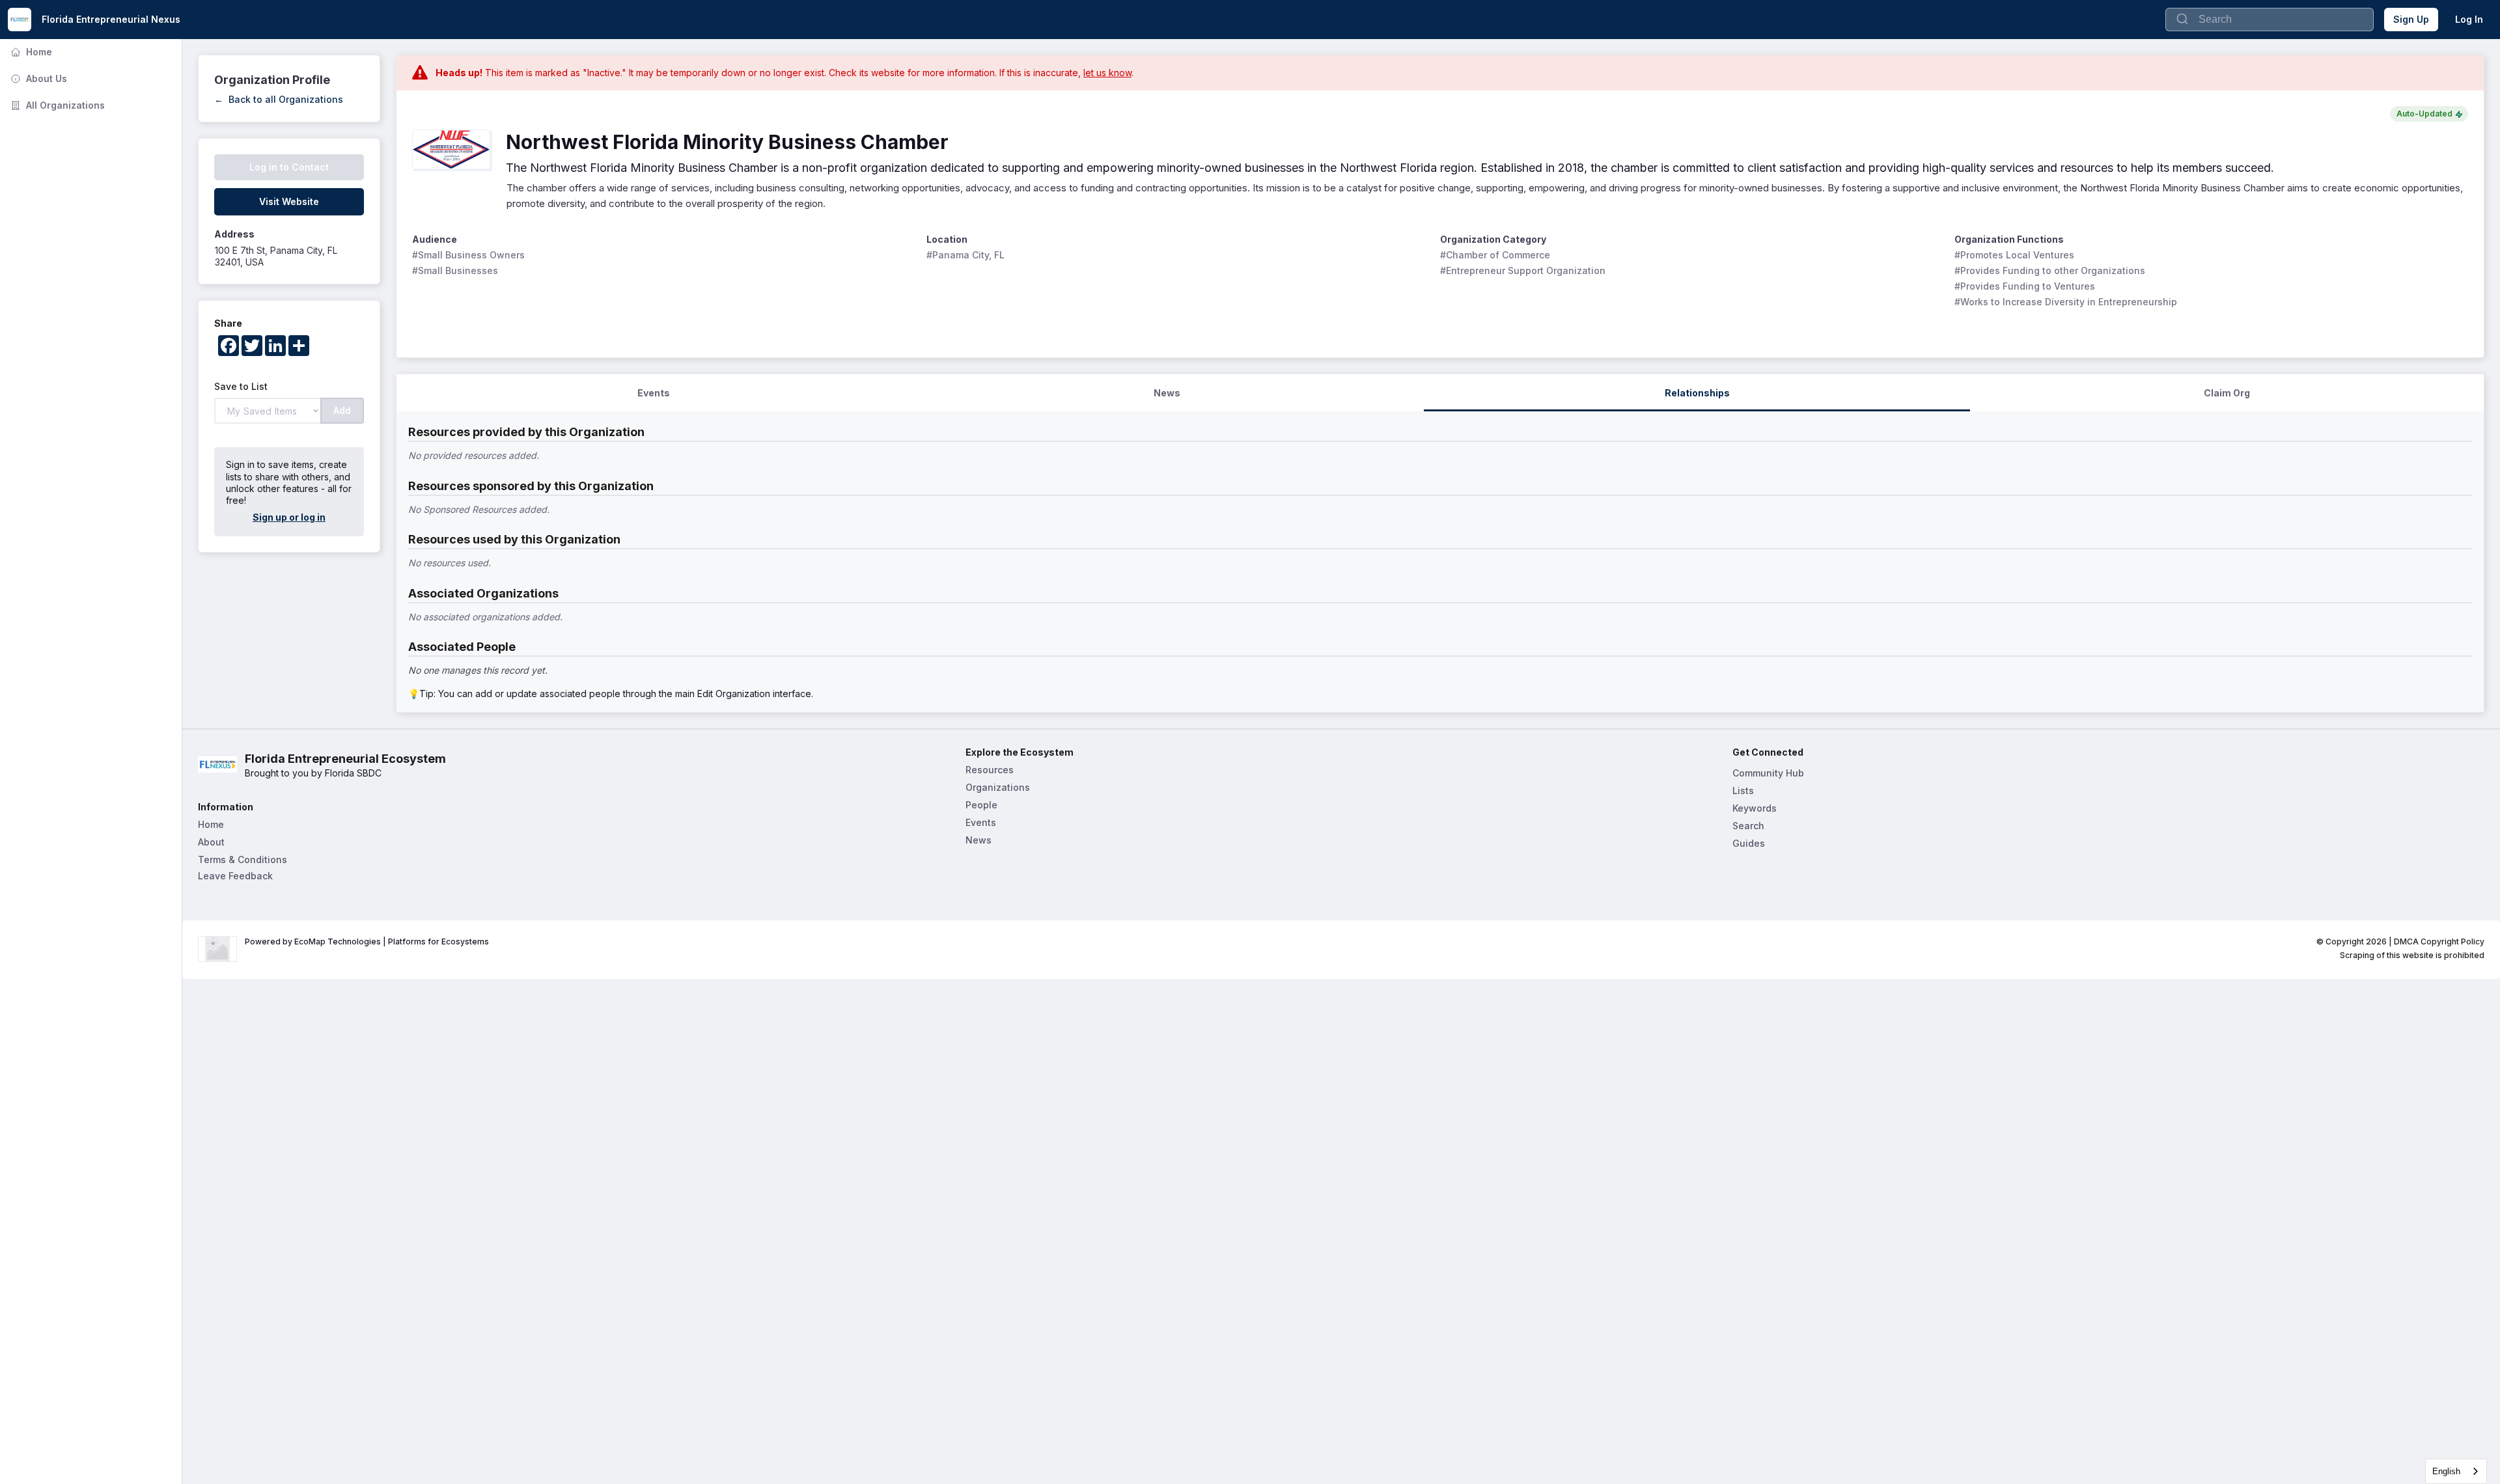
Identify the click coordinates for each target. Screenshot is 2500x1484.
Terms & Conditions (243, 859)
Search (1748, 826)
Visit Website (289, 201)
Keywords (1755, 808)
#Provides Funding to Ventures (2025, 286)
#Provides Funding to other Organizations (2050, 270)
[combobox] (2456, 1471)
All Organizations (56, 105)
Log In (2469, 19)
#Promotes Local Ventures (2014, 255)
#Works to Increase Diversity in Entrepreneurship (2066, 302)
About (211, 842)
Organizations (998, 787)
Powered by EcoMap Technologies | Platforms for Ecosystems (367, 941)
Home (30, 52)
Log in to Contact (289, 167)
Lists (1743, 790)
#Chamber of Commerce (1495, 255)
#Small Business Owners (468, 255)
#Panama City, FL (965, 255)
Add (342, 410)
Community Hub (1768, 773)
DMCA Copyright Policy (2439, 941)
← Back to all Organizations (279, 99)
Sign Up (2411, 19)
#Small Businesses (455, 270)
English (2446, 1471)
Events (981, 822)
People (981, 805)
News (979, 840)
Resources (990, 770)
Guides (1749, 843)
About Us (37, 78)
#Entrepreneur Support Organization (1523, 270)
